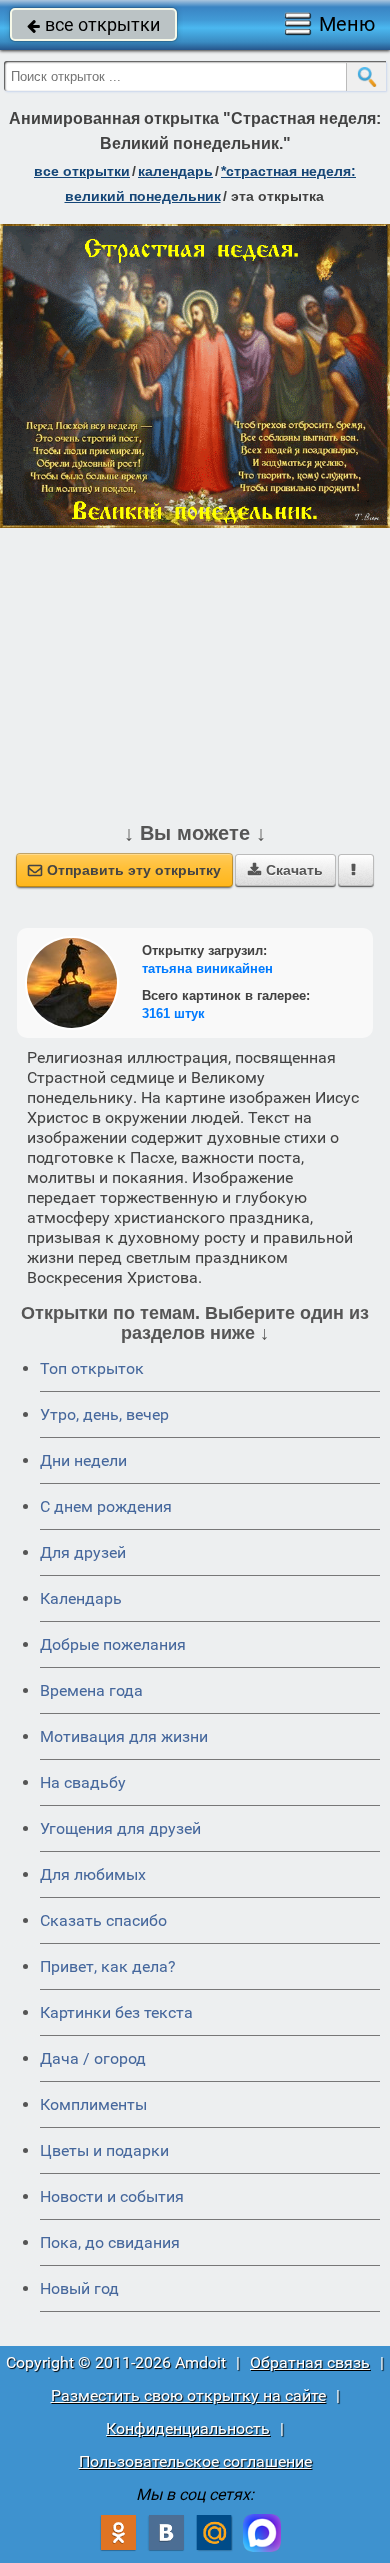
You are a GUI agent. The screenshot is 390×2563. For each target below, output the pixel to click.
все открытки (93, 24)
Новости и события (112, 2196)
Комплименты (93, 2104)
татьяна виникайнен (207, 968)
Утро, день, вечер (104, 1414)
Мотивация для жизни (124, 1736)
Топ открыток (92, 1368)
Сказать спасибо (103, 1920)
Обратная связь (310, 2362)
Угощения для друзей (120, 1828)
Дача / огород (93, 2058)
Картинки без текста (116, 2012)
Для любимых (93, 1874)
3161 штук (173, 1013)
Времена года (91, 1690)
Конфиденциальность (188, 2428)
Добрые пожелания (113, 1644)
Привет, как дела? (108, 1966)
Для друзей (83, 1552)
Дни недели (83, 1460)
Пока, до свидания (110, 2242)
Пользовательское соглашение (195, 2461)
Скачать (285, 870)
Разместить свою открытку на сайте (188, 2395)
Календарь (175, 171)
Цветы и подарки (104, 2150)
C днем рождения (106, 1506)
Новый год (79, 2288)
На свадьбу (83, 1782)
